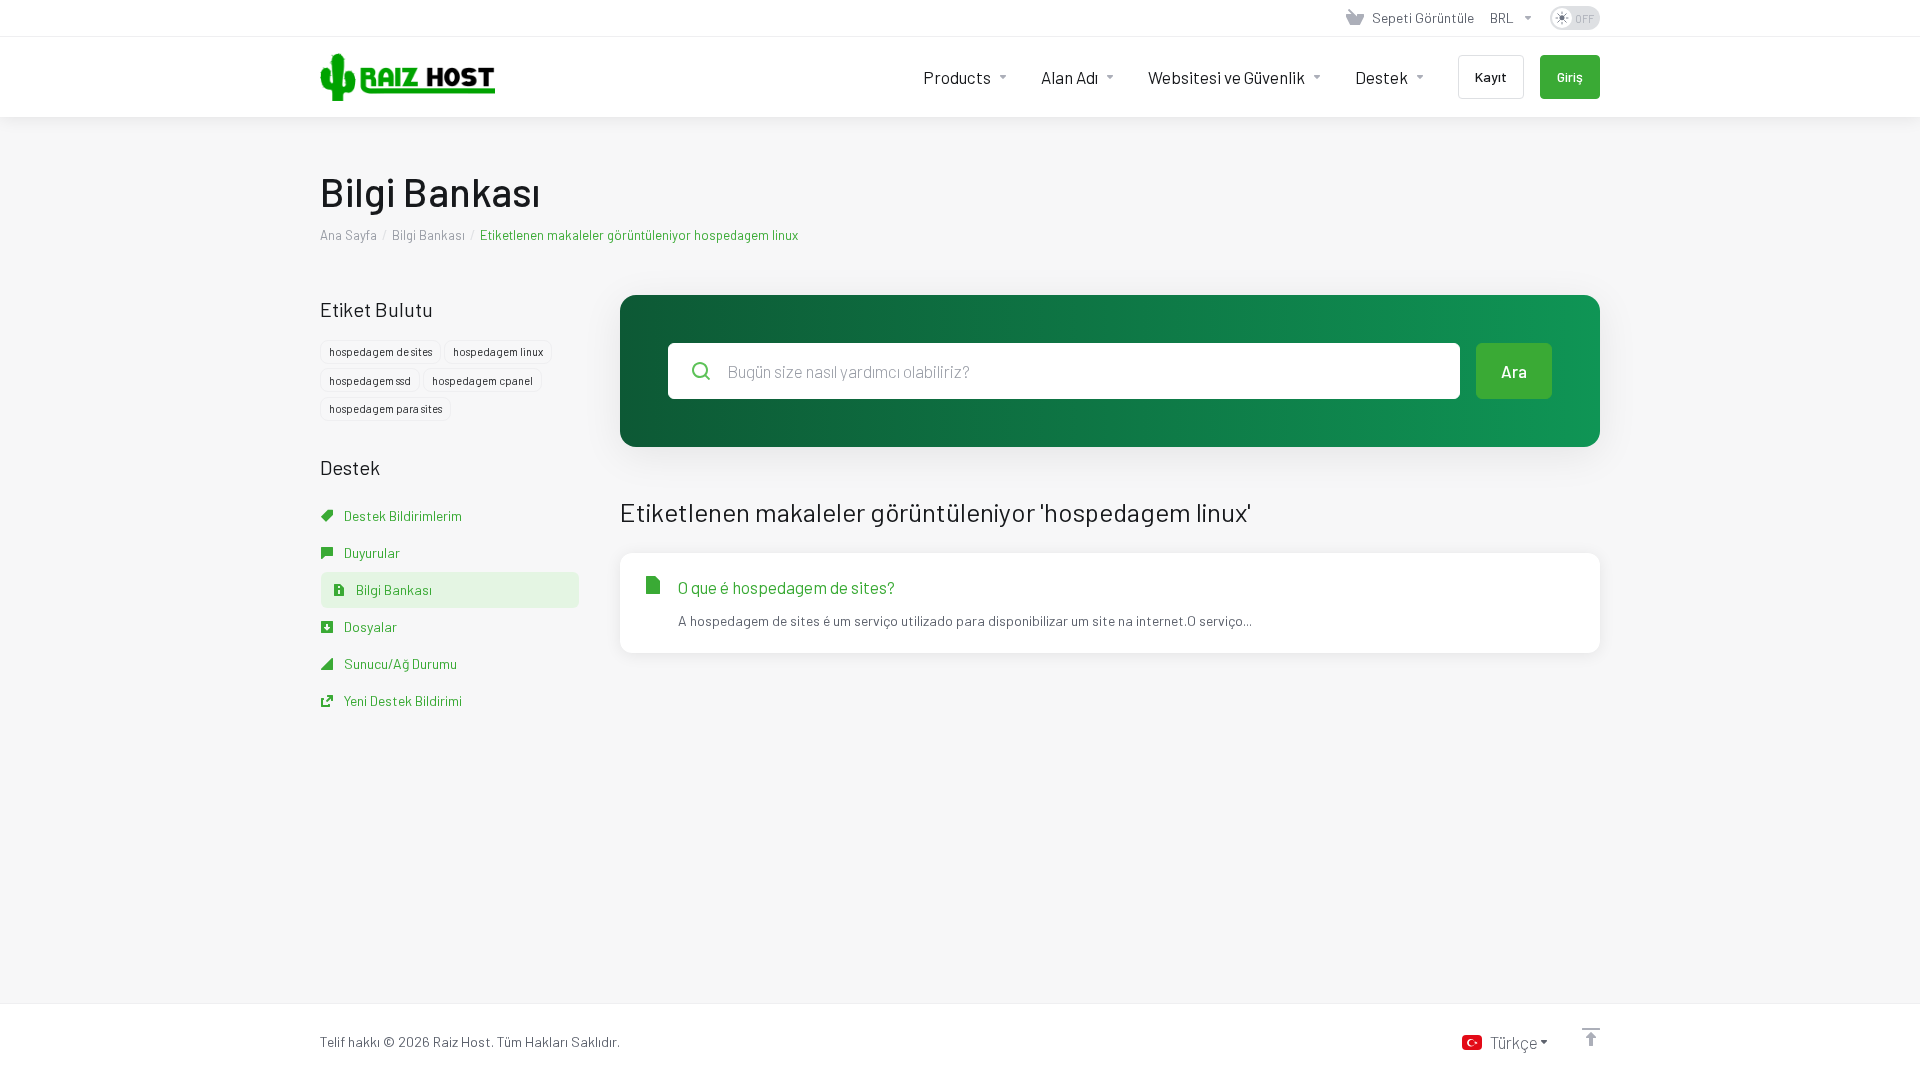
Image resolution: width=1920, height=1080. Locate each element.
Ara (1514, 371)
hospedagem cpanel (482, 380)
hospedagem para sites (385, 408)
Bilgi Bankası (428, 235)
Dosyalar (369, 626)
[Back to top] (1591, 1037)
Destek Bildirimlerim (401, 515)
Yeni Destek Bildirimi (401, 700)
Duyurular (370, 552)
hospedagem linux (498, 351)
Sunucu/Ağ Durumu (399, 663)
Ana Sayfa (348, 235)
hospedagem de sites (380, 351)
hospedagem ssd (370, 380)
